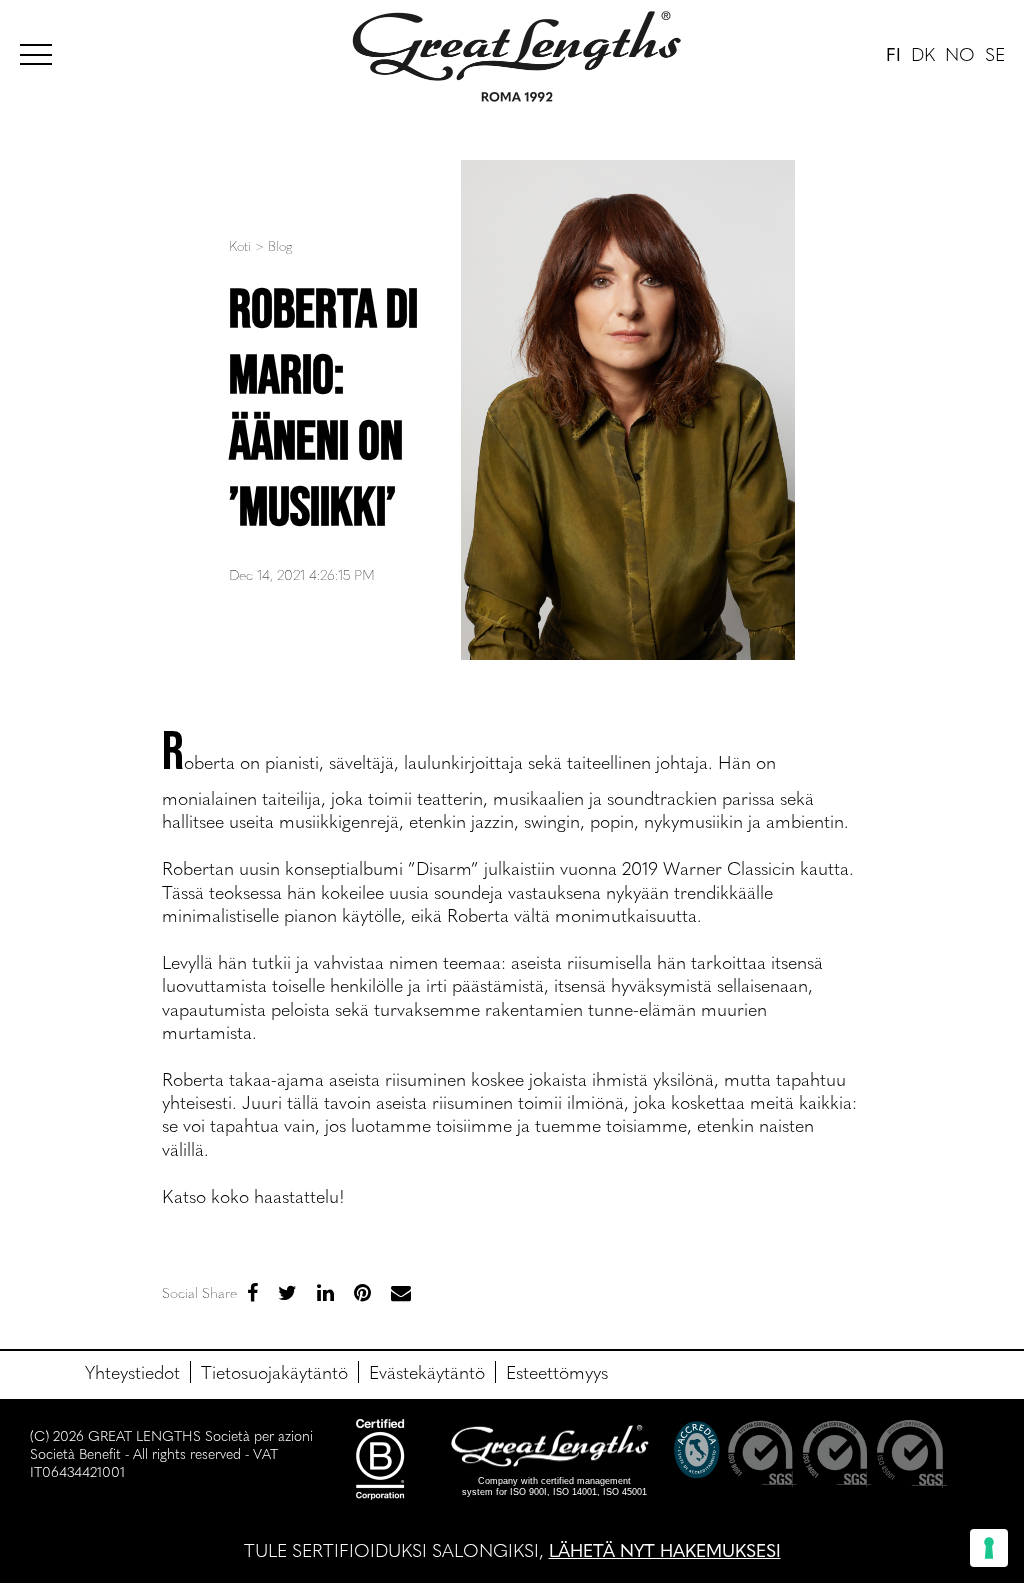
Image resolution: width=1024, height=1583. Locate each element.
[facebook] (252, 1291)
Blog (280, 245)
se (995, 53)
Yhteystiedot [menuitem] (132, 1372)
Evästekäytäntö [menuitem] (427, 1372)
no (960, 53)
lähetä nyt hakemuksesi (665, 1549)
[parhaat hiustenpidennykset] (45, 52)
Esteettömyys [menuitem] (557, 1372)
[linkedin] (325, 1291)
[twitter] (287, 1291)
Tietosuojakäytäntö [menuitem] (274, 1372)
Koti (240, 245)
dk (923, 53)
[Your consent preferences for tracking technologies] (989, 1548)
